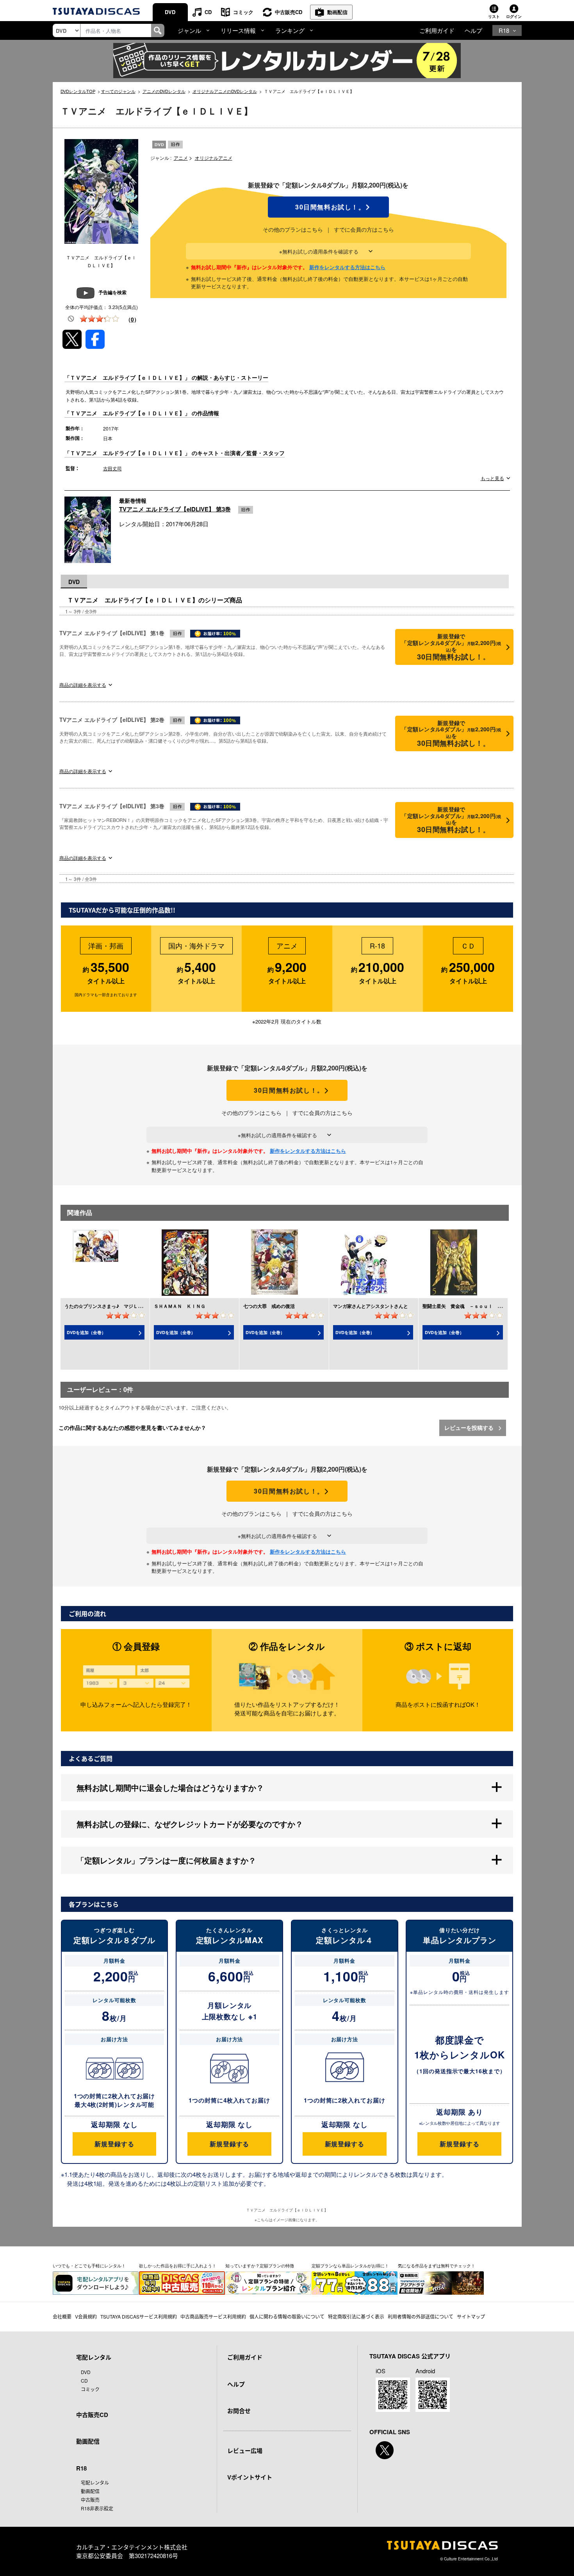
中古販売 (90, 2500)
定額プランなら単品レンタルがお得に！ (350, 2265)
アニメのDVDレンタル (164, 91)
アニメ (181, 158)
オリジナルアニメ (214, 158)
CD (208, 12)
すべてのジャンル (118, 91)
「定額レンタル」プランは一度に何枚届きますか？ (166, 1860)
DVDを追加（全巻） (86, 1332)
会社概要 (62, 2316)
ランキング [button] (290, 30)
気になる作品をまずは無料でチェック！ (437, 2265)
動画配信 (337, 12)
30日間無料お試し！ (328, 207)
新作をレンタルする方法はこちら (347, 267)
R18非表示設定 (97, 2508)
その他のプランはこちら (293, 229)
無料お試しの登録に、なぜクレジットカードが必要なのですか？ (190, 1824)
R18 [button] (504, 30)
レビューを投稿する (470, 1427)
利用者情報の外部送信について (421, 2316)
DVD (170, 12)
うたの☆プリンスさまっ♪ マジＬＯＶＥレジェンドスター (127, 1306)
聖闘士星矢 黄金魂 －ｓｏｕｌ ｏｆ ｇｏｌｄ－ (479, 1306)
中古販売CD (289, 12)
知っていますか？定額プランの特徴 (260, 2265)
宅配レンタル (95, 2482)
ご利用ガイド (437, 30)
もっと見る (492, 478)
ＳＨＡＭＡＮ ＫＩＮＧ (180, 1306)
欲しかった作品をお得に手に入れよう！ (178, 2265)
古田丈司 (112, 468)
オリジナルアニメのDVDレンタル (225, 91)
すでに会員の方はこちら (364, 229)
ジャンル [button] (189, 30)
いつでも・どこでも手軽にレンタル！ (89, 2265)
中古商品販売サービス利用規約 (213, 2316)
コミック (243, 12)
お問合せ (239, 2411)
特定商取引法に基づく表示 (356, 2316)
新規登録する (114, 2144)
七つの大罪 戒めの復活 (269, 1306)
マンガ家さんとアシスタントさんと (371, 1306)
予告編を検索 (112, 292)
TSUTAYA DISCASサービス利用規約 (139, 2316)
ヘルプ (473, 30)
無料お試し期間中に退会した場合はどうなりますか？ (170, 1787)
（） (132, 319)
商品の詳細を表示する (83, 685)
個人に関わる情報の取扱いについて (287, 2316)
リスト (494, 16)
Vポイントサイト (250, 2477)
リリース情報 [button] (238, 30)
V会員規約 (86, 2316)
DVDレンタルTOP (78, 91)
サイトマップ (471, 2316)
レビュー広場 (245, 2451)
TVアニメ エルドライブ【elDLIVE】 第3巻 (175, 509)
